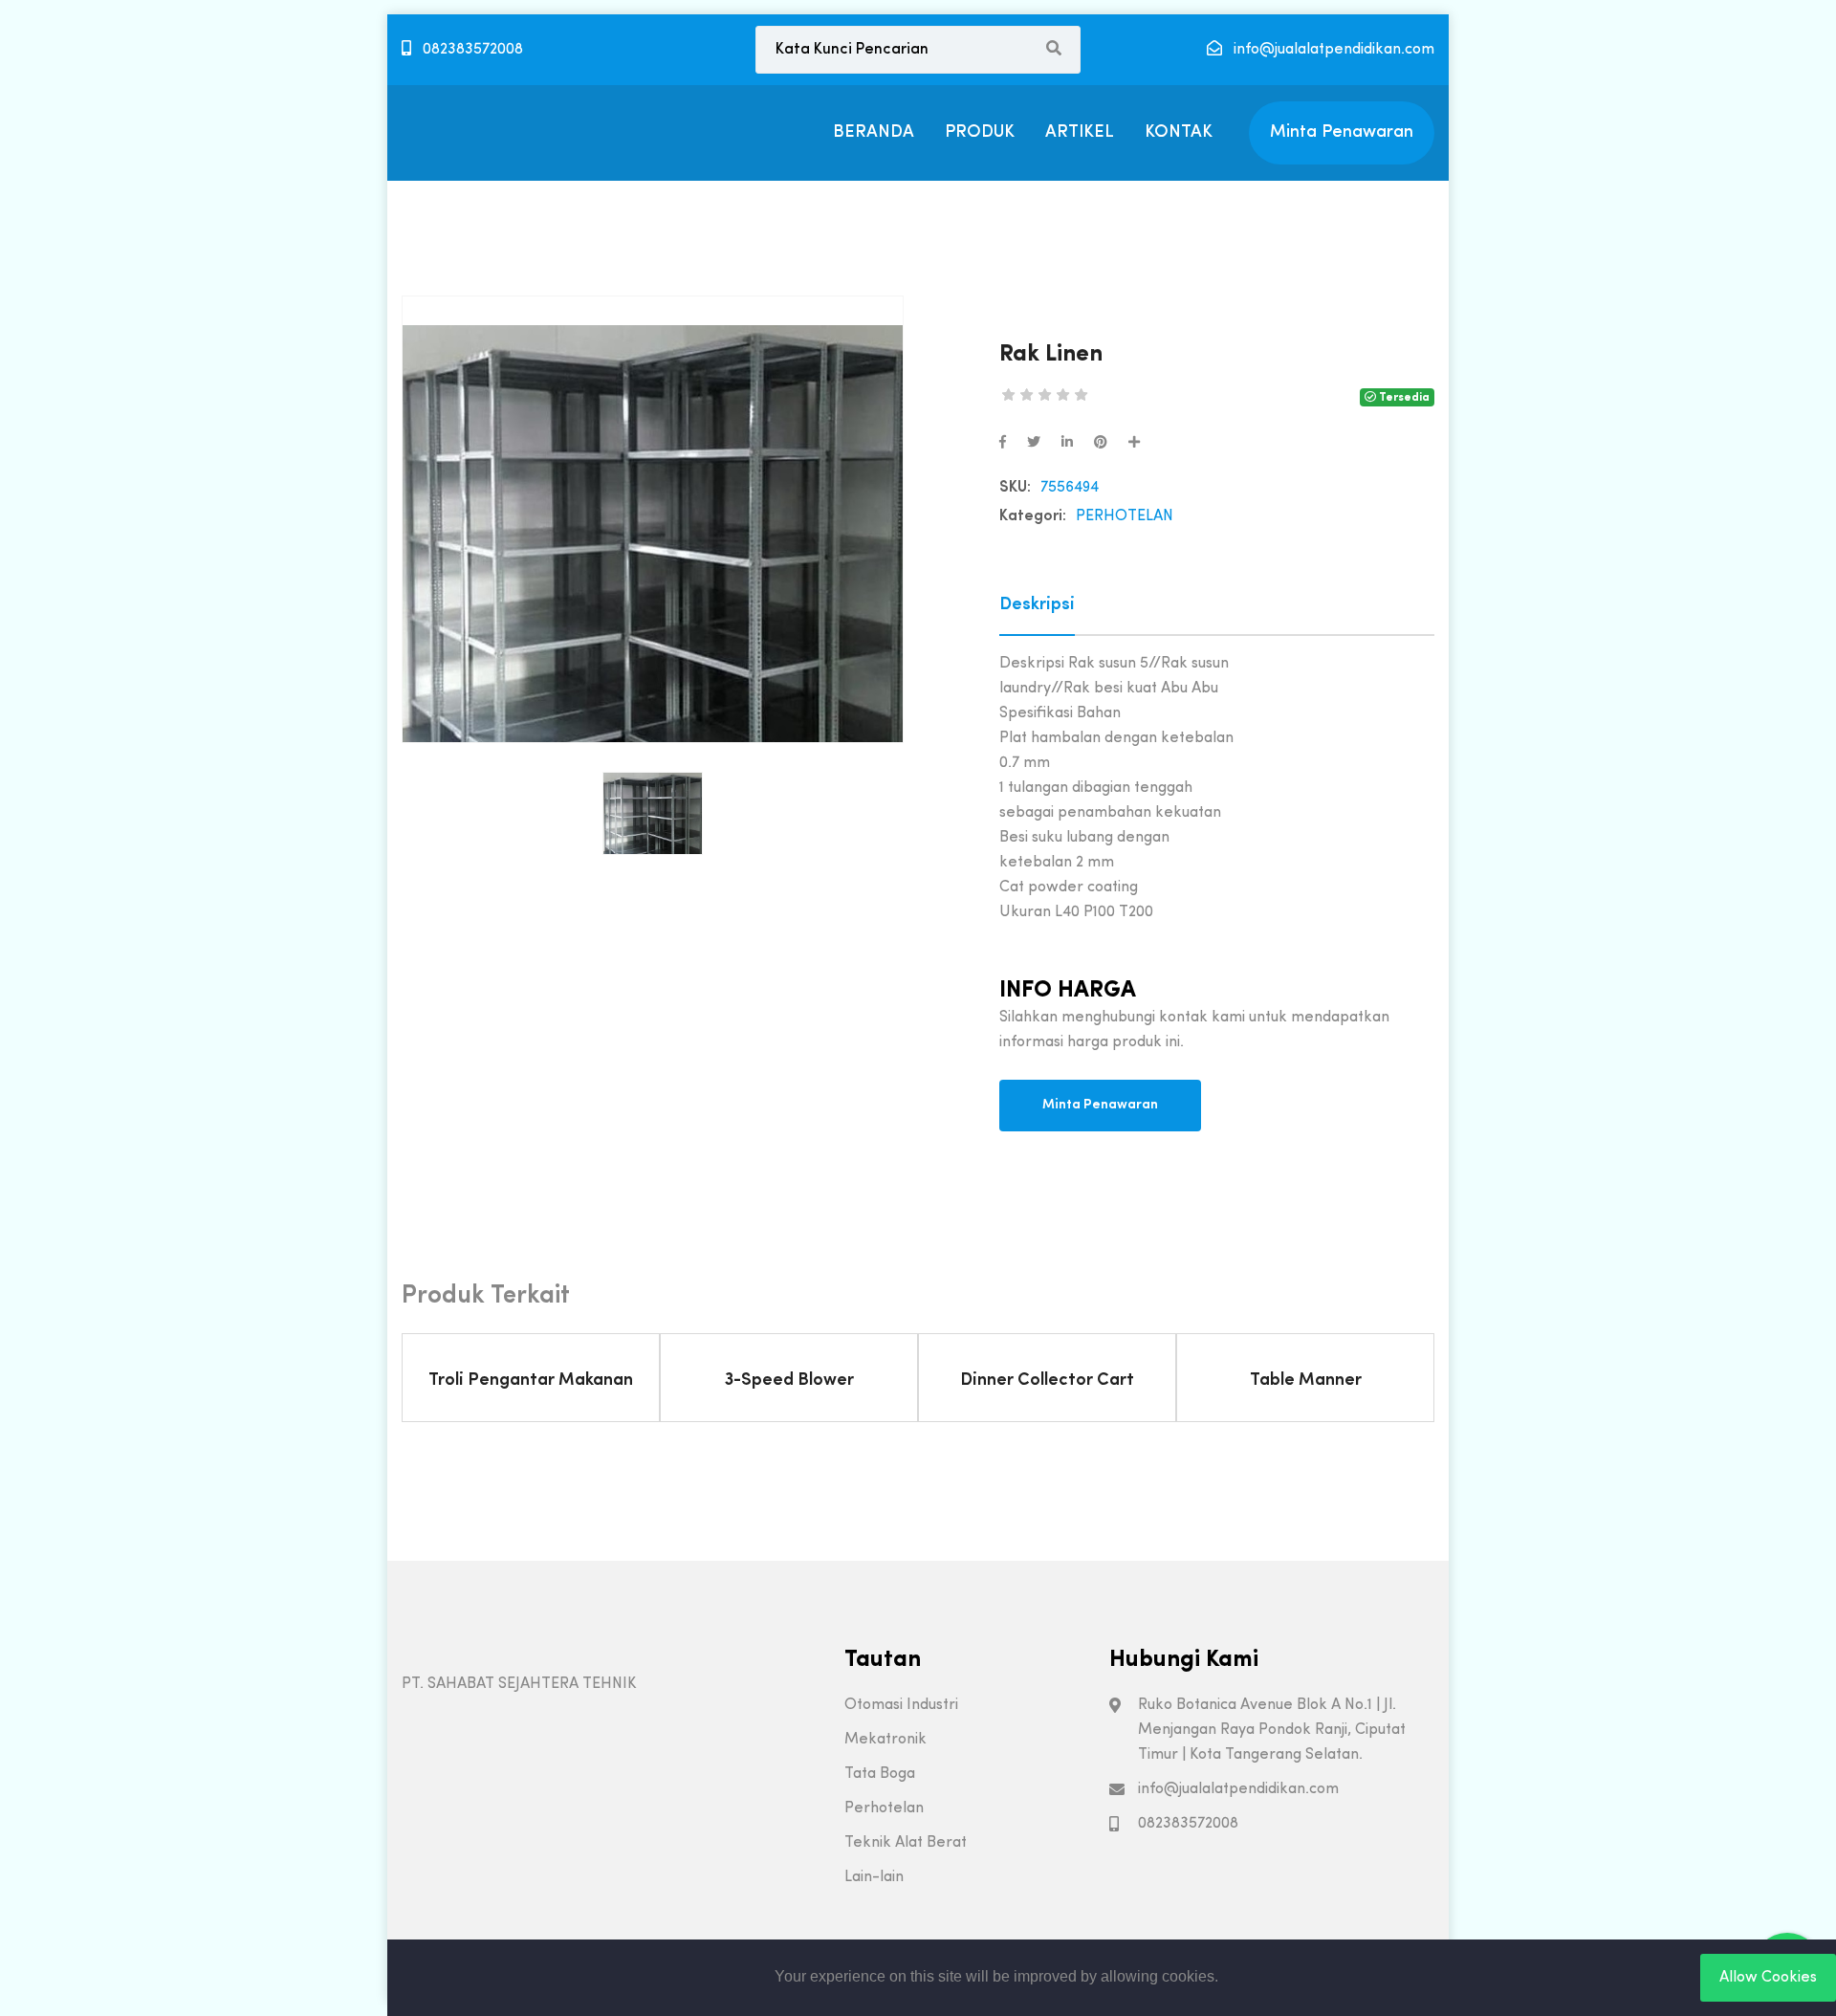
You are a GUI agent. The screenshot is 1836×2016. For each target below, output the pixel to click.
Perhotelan (884, 1808)
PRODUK (980, 132)
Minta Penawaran (1342, 132)
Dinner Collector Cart (1047, 1381)
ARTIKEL (1080, 132)
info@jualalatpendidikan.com (1332, 50)
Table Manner (1306, 1381)
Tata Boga (880, 1774)
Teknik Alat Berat (906, 1843)
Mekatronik (885, 1740)
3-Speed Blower (789, 1381)
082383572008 (471, 50)
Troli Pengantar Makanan (531, 1381)
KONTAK (1179, 132)
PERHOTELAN (1125, 516)
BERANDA (874, 132)
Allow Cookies (1768, 1978)
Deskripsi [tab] (1037, 605)
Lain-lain (874, 1877)
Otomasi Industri (901, 1705)
